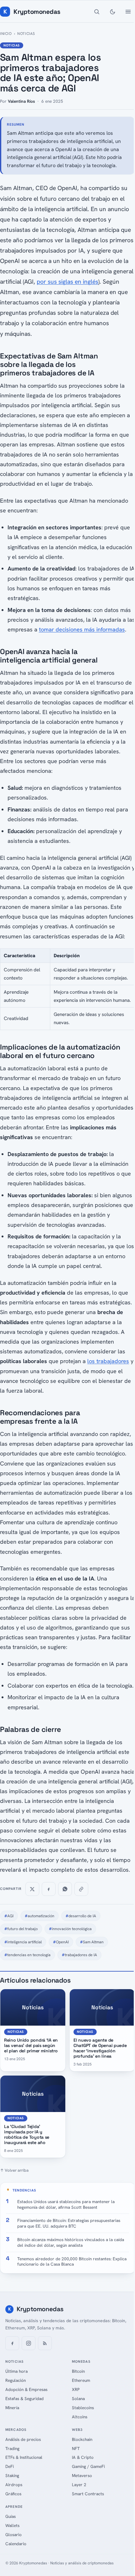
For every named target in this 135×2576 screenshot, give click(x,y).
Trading (12, 2448)
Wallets (12, 2525)
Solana (78, 2399)
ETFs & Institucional (24, 2457)
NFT (76, 2448)
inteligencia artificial (23, 1942)
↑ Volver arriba (14, 2170)
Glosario (13, 2535)
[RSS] (45, 2343)
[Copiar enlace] (81, 1889)
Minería (12, 2408)
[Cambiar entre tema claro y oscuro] (112, 12)
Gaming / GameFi (88, 2466)
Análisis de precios (23, 2439)
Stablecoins (83, 2408)
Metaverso (82, 2475)
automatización (40, 1916)
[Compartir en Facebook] (49, 1889)
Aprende (14, 2507)
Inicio (6, 34)
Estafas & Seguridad (24, 2399)
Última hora (16, 2371)
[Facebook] (12, 2343)
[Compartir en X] (32, 1889)
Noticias (26, 34)
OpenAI (61, 1942)
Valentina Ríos (21, 101)
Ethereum (81, 2380)
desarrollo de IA (81, 1916)
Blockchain (82, 2439)
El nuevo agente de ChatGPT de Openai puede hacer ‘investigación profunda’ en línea (100, 2048)
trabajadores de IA (79, 1955)
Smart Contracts (88, 2494)
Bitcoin (78, 2371)
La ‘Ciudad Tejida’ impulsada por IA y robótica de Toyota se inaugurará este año (27, 2134)
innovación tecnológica (70, 1929)
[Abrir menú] (128, 12)
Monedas (81, 2361)
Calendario (16, 2544)
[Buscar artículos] (97, 12)
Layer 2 (79, 2485)
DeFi (10, 2466)
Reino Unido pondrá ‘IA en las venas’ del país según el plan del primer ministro (31, 2045)
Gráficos (13, 2494)
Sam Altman (92, 1942)
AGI (9, 1916)
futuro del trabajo (21, 1929)
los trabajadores (108, 1361)
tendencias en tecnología (27, 1955)
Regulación (16, 2380)
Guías (11, 2516)
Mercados (16, 2430)
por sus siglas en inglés (67, 282)
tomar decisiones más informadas (82, 629)
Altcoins (80, 2417)
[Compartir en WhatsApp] (65, 1889)
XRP (76, 2389)
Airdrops (14, 2485)
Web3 (77, 2430)
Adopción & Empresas (26, 2389)
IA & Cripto (83, 2457)
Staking (12, 2475)
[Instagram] (29, 2343)
